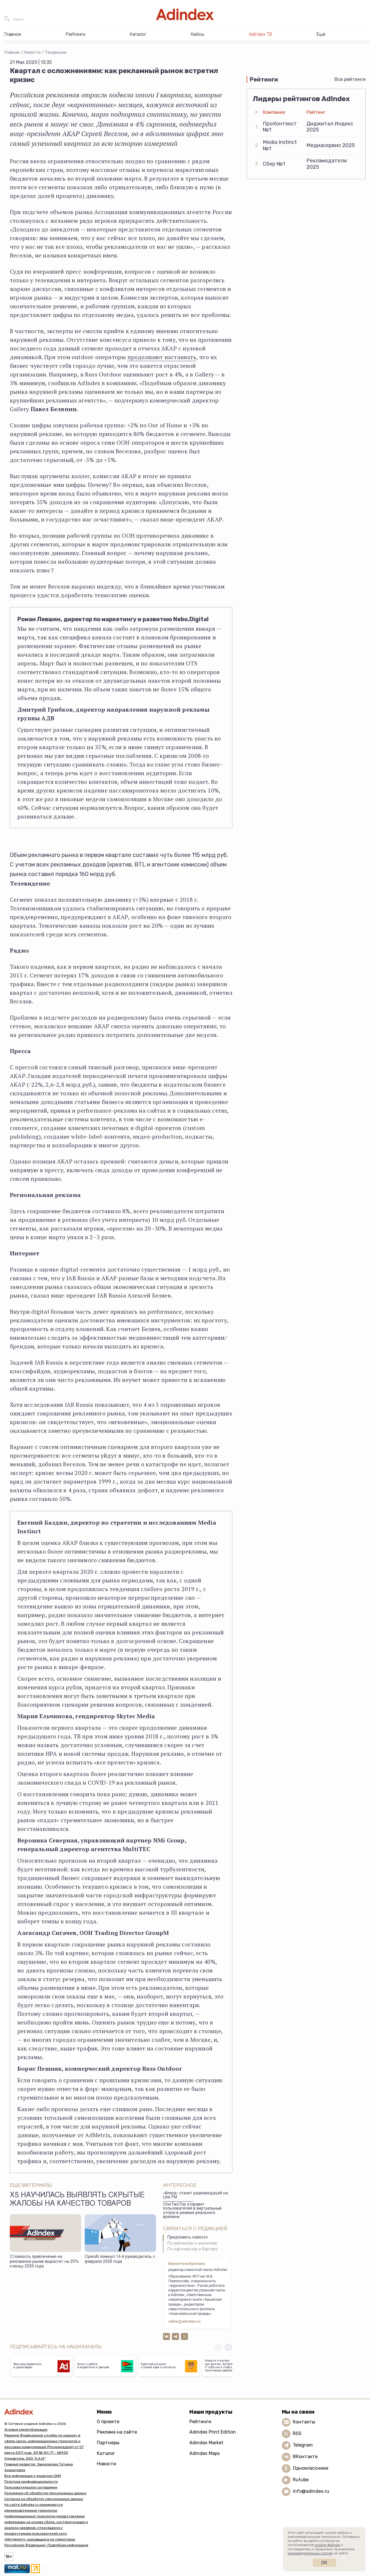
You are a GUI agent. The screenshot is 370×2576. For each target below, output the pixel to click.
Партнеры (108, 2443)
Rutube (301, 2480)
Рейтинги (200, 2422)
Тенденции (56, 52)
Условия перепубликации (26, 2430)
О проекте (108, 2422)
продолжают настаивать (162, 357)
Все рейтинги (350, 79)
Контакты (304, 2422)
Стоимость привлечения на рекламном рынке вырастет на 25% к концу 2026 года (44, 2262)
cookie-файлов (327, 2545)
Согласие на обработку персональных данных (44, 2499)
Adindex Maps (205, 2453)
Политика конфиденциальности (31, 2482)
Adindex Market (206, 2443)
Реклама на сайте (117, 2432)
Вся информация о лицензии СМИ (33, 2476)
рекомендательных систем (310, 2553)
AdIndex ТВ (260, 34)
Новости (32, 52)
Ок (324, 2563)
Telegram (303, 2445)
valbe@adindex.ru (184, 2322)
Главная (12, 52)
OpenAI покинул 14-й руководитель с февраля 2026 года (120, 2259)
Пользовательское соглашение (31, 2487)
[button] (229, 2347)
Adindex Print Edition (213, 2432)
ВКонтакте (305, 2457)
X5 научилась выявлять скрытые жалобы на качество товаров (77, 2200)
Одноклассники (311, 2468)
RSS (297, 2433)
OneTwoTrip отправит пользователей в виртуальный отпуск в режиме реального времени (192, 2211)
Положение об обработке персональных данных (45, 2493)
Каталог (106, 2453)
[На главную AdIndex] (185, 14)
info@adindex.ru (311, 2491)
